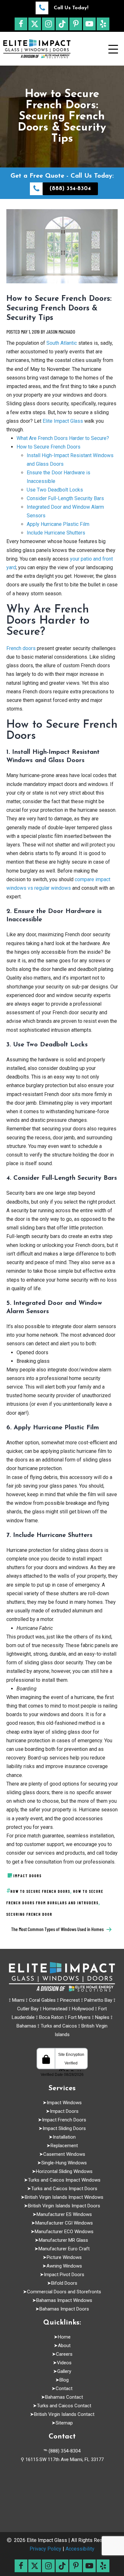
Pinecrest (70, 2000)
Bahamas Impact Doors (64, 2309)
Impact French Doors (64, 2120)
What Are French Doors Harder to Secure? (63, 438)
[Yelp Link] (103, 24)
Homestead (55, 2009)
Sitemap (64, 2423)
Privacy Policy (45, 2549)
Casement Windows (64, 2154)
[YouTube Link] (89, 24)
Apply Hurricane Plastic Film (58, 524)
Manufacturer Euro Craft (64, 2249)
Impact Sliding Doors (64, 2128)
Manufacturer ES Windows (64, 2214)
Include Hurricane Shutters (56, 533)
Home (64, 2337)
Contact (64, 2388)
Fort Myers (79, 2017)
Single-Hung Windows (64, 2163)
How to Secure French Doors (48, 447)
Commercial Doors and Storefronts (64, 2292)
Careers (64, 2354)
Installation (64, 2137)
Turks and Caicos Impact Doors (64, 2189)
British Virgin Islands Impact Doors (64, 2206)
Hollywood (83, 2009)
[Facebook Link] (21, 24)
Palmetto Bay (98, 2000)
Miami (18, 2000)
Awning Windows (64, 2266)
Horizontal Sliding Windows (64, 2171)
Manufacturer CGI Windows (64, 2223)
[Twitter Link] (35, 24)
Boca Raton (51, 2017)
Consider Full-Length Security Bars (65, 498)
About (64, 2346)
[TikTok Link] (62, 24)
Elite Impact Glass (62, 421)
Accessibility (80, 2549)
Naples (102, 2017)
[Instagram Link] (48, 24)
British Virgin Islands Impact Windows (64, 2197)
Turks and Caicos (59, 2026)
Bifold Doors (64, 2283)
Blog (64, 2380)
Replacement (64, 2146)
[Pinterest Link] (76, 24)
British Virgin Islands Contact (64, 2414)
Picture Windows (64, 2257)
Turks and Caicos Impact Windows (64, 2180)
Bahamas (26, 2026)
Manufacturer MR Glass (64, 2240)
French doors (21, 648)
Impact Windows (64, 2103)
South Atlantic (61, 343)
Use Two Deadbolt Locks (55, 490)
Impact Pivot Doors (64, 2275)
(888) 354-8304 (65, 2451)
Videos (64, 2363)
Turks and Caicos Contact (64, 2406)
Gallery (64, 2371)
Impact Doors (64, 2111)
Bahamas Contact (64, 2397)
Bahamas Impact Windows (64, 2300)
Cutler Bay (28, 2009)
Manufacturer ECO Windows (64, 2232)
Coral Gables (42, 2000)
